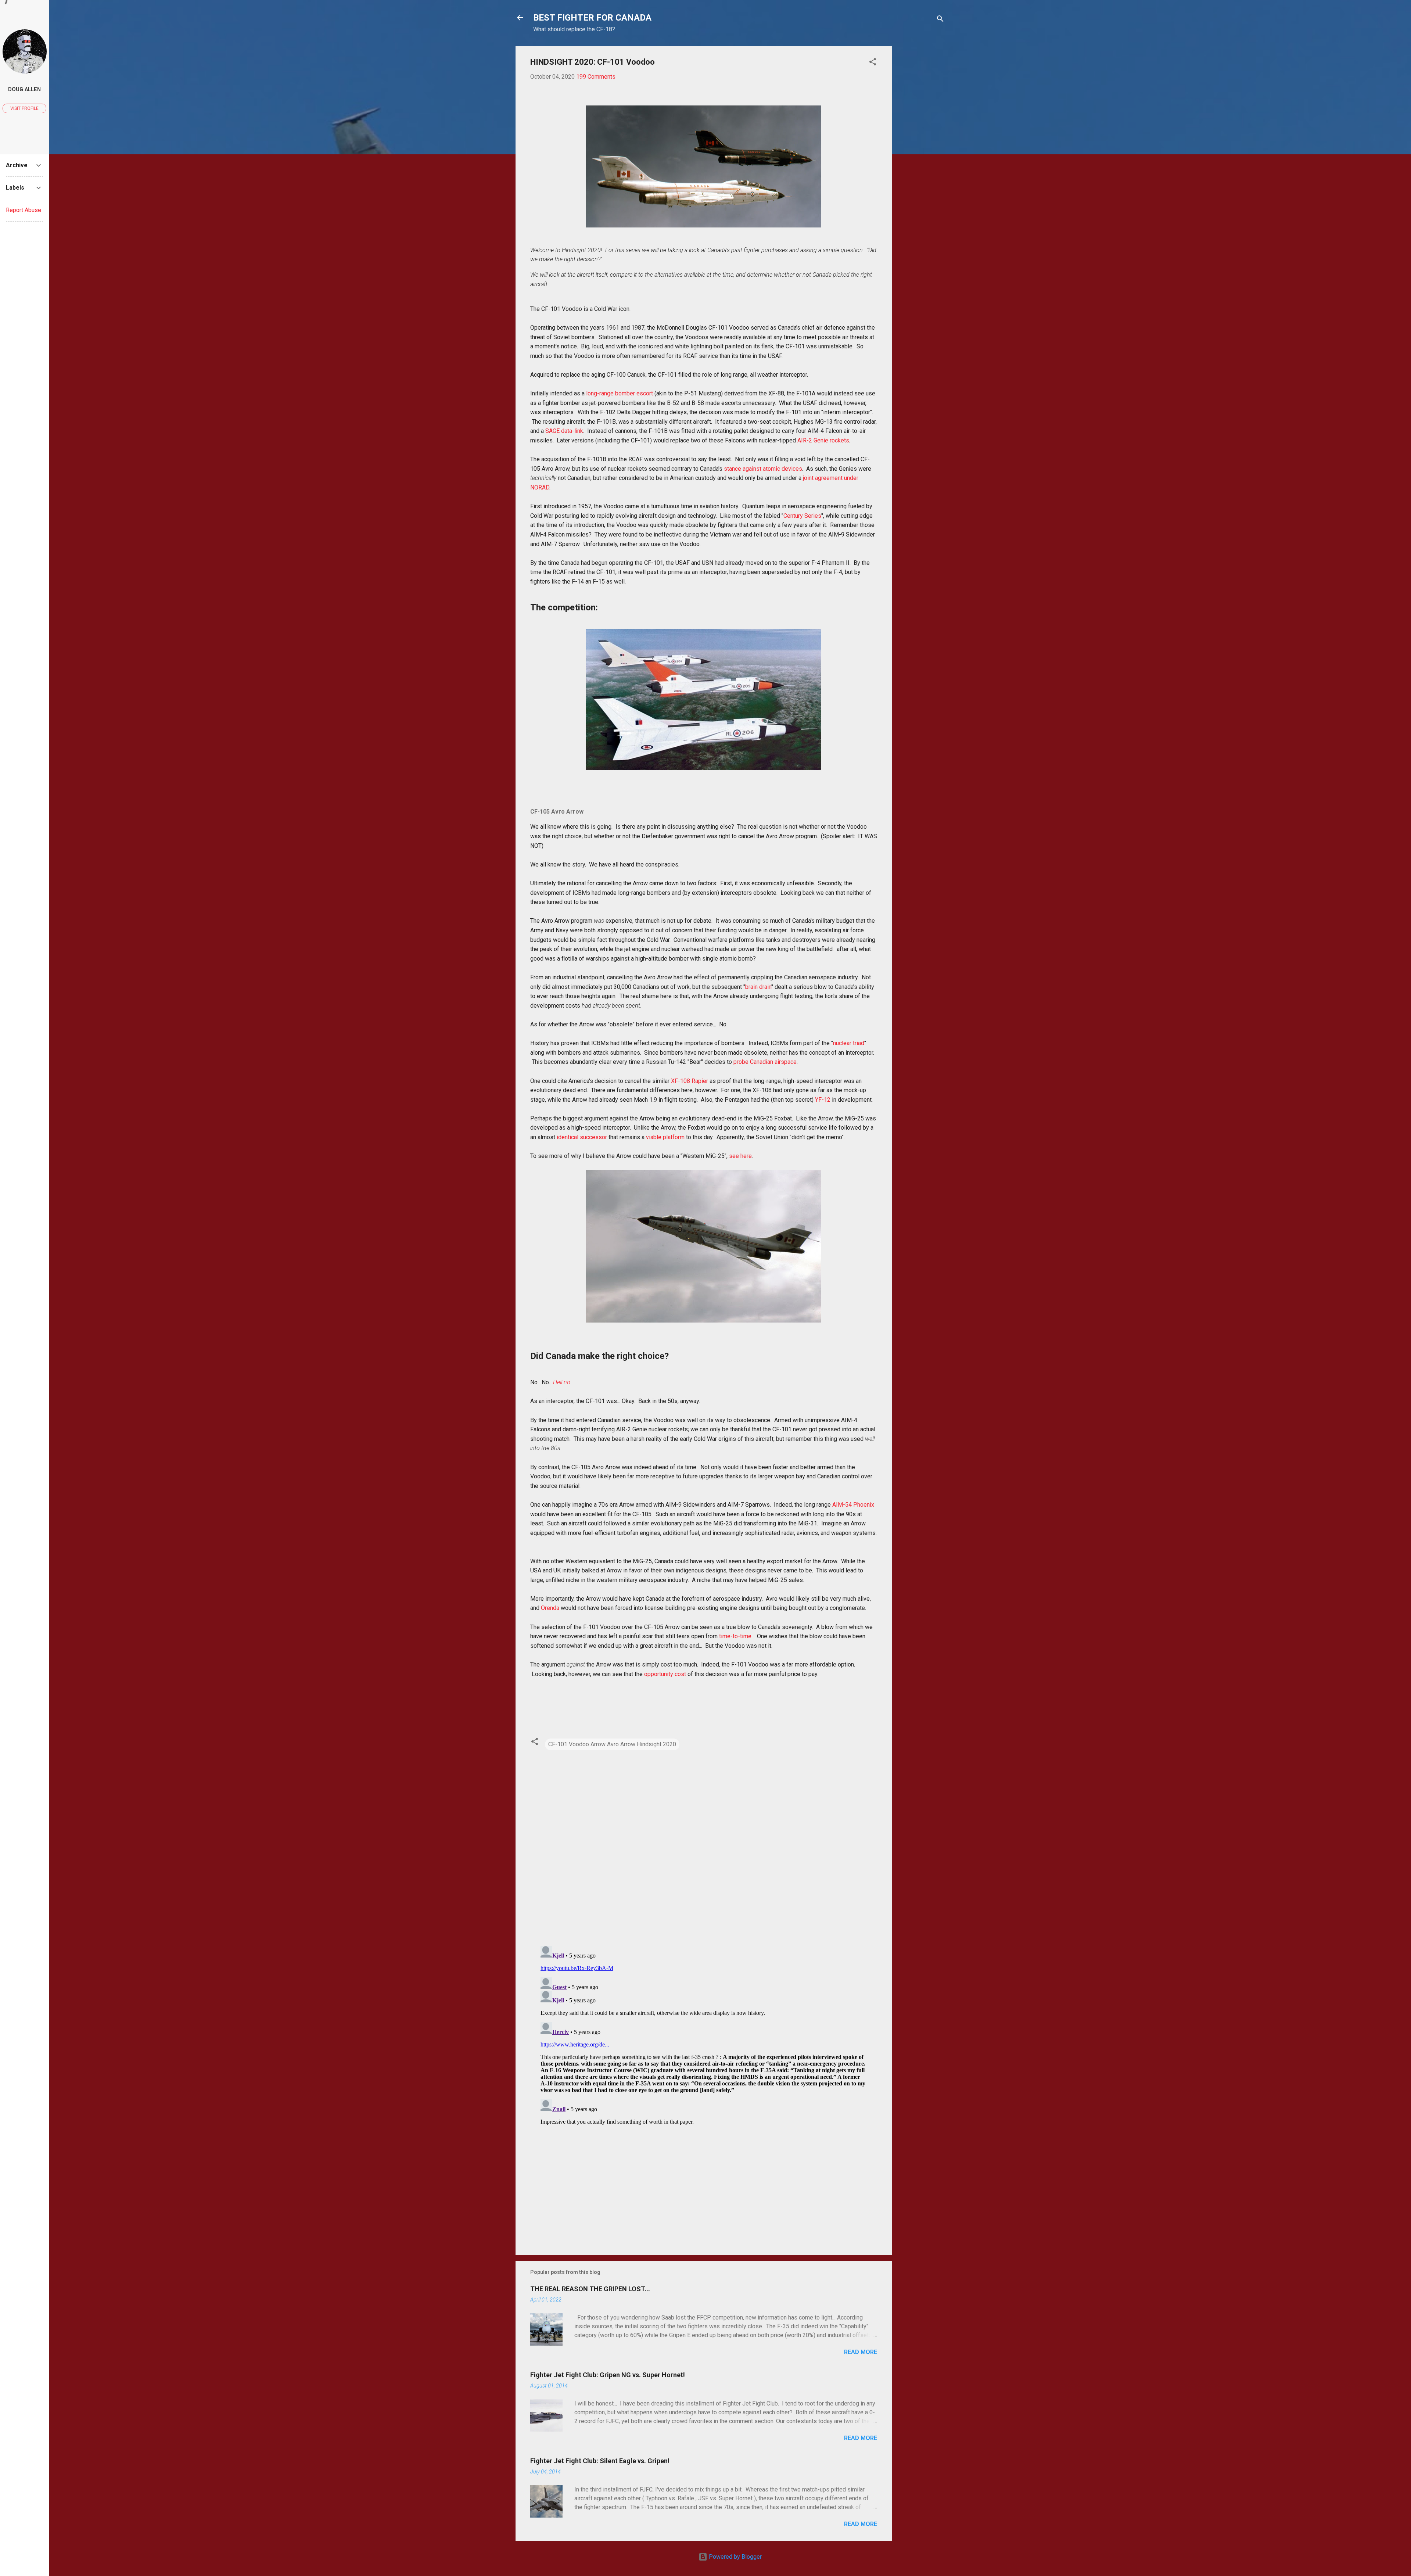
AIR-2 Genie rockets (823, 440)
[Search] (940, 20)
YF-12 (823, 1100)
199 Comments (596, 77)
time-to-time (735, 1636)
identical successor (582, 1137)
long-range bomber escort (620, 393)
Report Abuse (24, 210)
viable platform (665, 1137)
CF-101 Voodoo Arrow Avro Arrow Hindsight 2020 (612, 1744)
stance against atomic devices (763, 469)
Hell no (562, 1382)
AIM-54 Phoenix (853, 1505)
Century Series (802, 516)
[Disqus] (704, 1845)
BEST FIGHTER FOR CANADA (592, 18)
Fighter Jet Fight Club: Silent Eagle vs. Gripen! (600, 2461)
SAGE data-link (564, 431)
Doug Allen (24, 89)
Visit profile (24, 108)
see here (740, 1156)
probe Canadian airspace (765, 1062)
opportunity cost (665, 1674)
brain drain (758, 987)
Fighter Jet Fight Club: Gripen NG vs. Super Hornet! (608, 2375)
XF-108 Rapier (690, 1081)
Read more (861, 2352)
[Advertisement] (921, 157)
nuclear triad (849, 1043)
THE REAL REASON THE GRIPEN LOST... (590, 2289)
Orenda (550, 1608)
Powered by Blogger (735, 2557)
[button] (873, 63)
